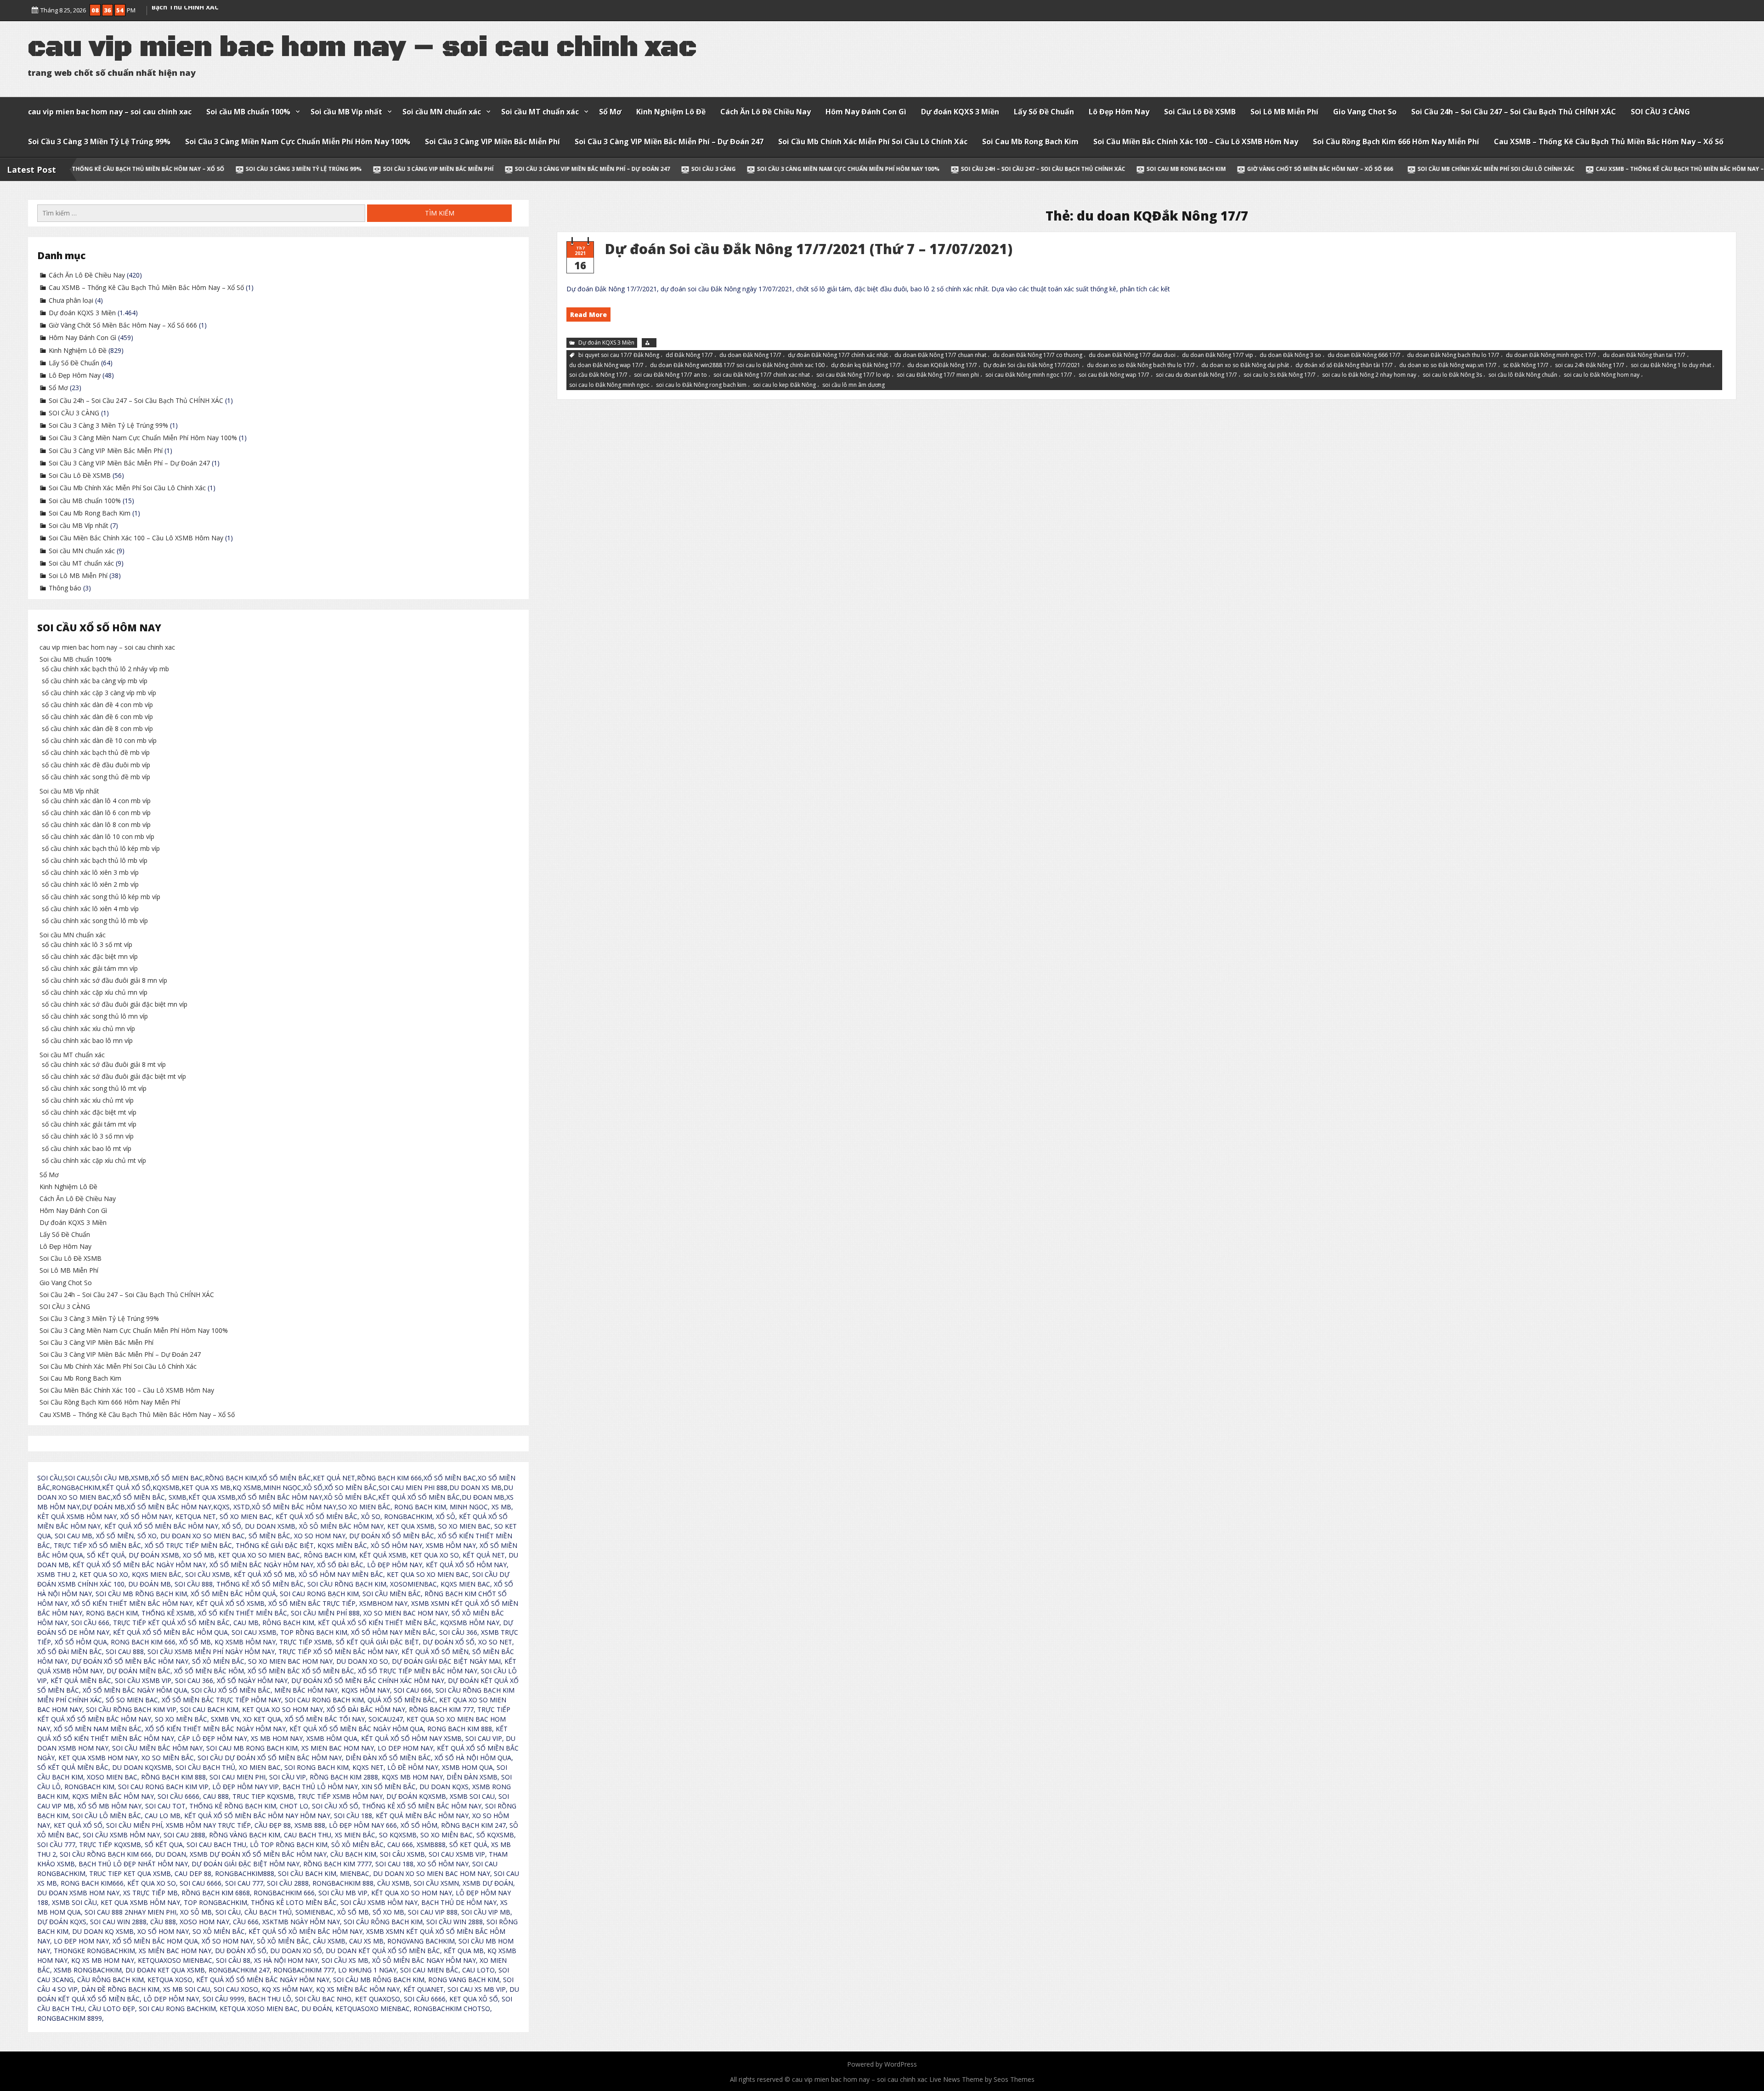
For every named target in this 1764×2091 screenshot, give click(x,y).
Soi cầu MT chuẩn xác (540, 112)
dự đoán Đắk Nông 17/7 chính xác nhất (838, 355)
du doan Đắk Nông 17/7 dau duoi (1132, 355)
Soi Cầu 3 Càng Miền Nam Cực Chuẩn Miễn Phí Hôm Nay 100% (298, 142)
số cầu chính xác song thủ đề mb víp (96, 777)
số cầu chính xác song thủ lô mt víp (94, 1088)
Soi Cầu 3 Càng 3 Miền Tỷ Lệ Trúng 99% (99, 142)
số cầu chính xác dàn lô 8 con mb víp (96, 824)
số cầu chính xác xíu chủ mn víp (88, 1028)
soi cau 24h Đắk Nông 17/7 (1590, 365)
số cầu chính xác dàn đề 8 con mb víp (97, 728)
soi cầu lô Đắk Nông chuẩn (1523, 375)
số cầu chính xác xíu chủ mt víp (88, 1100)
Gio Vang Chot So (1365, 112)
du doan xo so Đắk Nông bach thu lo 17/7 (1141, 365)
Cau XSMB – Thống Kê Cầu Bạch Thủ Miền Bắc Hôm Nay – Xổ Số (1609, 142)
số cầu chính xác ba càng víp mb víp (95, 681)
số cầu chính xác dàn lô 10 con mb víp (98, 836)
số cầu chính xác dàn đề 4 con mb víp (97, 705)
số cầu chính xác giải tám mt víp (89, 1124)
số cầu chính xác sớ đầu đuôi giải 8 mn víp (105, 980)
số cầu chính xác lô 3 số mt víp (87, 944)
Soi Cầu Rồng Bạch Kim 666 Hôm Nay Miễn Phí (1396, 142)
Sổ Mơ (610, 112)
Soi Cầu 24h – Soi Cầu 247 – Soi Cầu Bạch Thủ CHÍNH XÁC (1514, 112)
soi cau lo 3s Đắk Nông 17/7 (1280, 375)
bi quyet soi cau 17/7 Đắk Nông (619, 355)
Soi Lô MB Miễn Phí (1284, 112)
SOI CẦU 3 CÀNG (1660, 112)
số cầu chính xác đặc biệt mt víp (89, 1112)
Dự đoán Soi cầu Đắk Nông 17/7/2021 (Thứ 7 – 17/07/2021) (809, 249)
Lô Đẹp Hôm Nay (1119, 112)
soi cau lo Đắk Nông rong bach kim (701, 385)
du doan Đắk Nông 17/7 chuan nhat (940, 355)
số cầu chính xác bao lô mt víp (87, 1148)
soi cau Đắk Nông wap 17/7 (1114, 375)
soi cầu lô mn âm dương (854, 385)
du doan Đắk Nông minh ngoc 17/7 (1551, 355)
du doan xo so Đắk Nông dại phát (1245, 365)
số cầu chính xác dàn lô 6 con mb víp (96, 813)
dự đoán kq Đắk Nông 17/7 (866, 365)
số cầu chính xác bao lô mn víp (87, 1040)
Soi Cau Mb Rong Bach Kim (1030, 142)
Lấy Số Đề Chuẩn (1044, 112)
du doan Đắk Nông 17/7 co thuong (1037, 355)
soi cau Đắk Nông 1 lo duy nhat (1671, 365)
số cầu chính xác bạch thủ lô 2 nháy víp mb (105, 669)
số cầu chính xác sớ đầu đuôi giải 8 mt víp (104, 1064)
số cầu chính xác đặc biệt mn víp (90, 956)
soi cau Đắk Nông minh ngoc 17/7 (1029, 375)
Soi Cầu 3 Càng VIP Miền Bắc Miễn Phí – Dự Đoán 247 (669, 142)
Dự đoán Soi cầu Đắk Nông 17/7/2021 (1032, 365)
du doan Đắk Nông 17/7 (750, 355)
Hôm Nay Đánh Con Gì (866, 112)
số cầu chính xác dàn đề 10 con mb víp (99, 740)
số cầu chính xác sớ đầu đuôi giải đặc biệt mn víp (115, 1004)
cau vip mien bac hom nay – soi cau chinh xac (110, 112)
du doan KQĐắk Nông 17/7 (942, 365)
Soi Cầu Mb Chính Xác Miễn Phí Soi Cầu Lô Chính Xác (873, 142)
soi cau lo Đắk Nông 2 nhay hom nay (1369, 375)
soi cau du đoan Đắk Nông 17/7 (1196, 375)
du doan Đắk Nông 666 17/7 (1364, 355)
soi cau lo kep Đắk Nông (784, 385)
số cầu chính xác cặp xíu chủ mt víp (94, 1160)
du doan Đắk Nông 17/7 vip (1218, 355)
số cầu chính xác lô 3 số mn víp (88, 1136)
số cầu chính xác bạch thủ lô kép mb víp (101, 848)
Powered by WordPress (882, 2064)
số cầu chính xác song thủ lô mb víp (95, 921)
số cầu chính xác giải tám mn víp (90, 968)
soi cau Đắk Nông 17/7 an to (670, 375)
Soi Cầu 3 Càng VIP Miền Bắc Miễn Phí (492, 142)
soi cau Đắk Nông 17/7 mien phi (938, 375)
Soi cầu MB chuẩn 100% (248, 112)
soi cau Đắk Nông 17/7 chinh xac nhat (762, 375)
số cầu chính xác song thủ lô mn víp (95, 1016)
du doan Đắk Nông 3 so (1290, 355)
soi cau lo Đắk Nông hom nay (1602, 375)
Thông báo (65, 588)
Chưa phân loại (71, 300)
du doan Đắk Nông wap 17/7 (606, 365)
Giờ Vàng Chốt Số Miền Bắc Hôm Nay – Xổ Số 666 (1119, 169)
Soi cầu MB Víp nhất (346, 112)
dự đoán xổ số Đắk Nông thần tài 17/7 (1344, 365)
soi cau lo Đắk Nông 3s (1452, 375)
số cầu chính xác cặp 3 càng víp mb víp (99, 693)
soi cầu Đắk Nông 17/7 (598, 375)
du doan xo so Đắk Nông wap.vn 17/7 (1448, 365)
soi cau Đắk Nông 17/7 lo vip (853, 375)
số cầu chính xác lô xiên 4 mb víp (90, 909)
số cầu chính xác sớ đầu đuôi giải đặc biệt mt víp (114, 1076)
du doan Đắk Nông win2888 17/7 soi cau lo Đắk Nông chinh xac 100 (737, 365)
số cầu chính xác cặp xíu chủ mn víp (95, 992)
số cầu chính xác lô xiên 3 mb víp (90, 872)
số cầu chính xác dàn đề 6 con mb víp (97, 717)
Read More (588, 314)
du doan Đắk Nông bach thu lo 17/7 (1453, 355)
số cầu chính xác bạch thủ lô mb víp (95, 860)
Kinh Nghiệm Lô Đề (671, 112)
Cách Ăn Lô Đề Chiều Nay (766, 112)
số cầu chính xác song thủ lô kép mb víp (101, 897)
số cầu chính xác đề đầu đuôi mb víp (96, 765)
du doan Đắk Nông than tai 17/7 (1644, 355)
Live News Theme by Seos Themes (982, 2079)
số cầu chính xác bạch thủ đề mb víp (96, 752)
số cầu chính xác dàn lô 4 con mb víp (96, 801)
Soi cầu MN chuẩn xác (442, 112)
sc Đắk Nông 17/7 (1526, 365)
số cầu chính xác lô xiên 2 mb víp (90, 884)
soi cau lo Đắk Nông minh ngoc (609, 385)
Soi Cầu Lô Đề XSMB (1200, 112)
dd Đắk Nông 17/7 (689, 355)
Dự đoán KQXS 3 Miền (960, 112)
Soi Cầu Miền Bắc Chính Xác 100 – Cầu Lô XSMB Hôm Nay (1196, 142)
